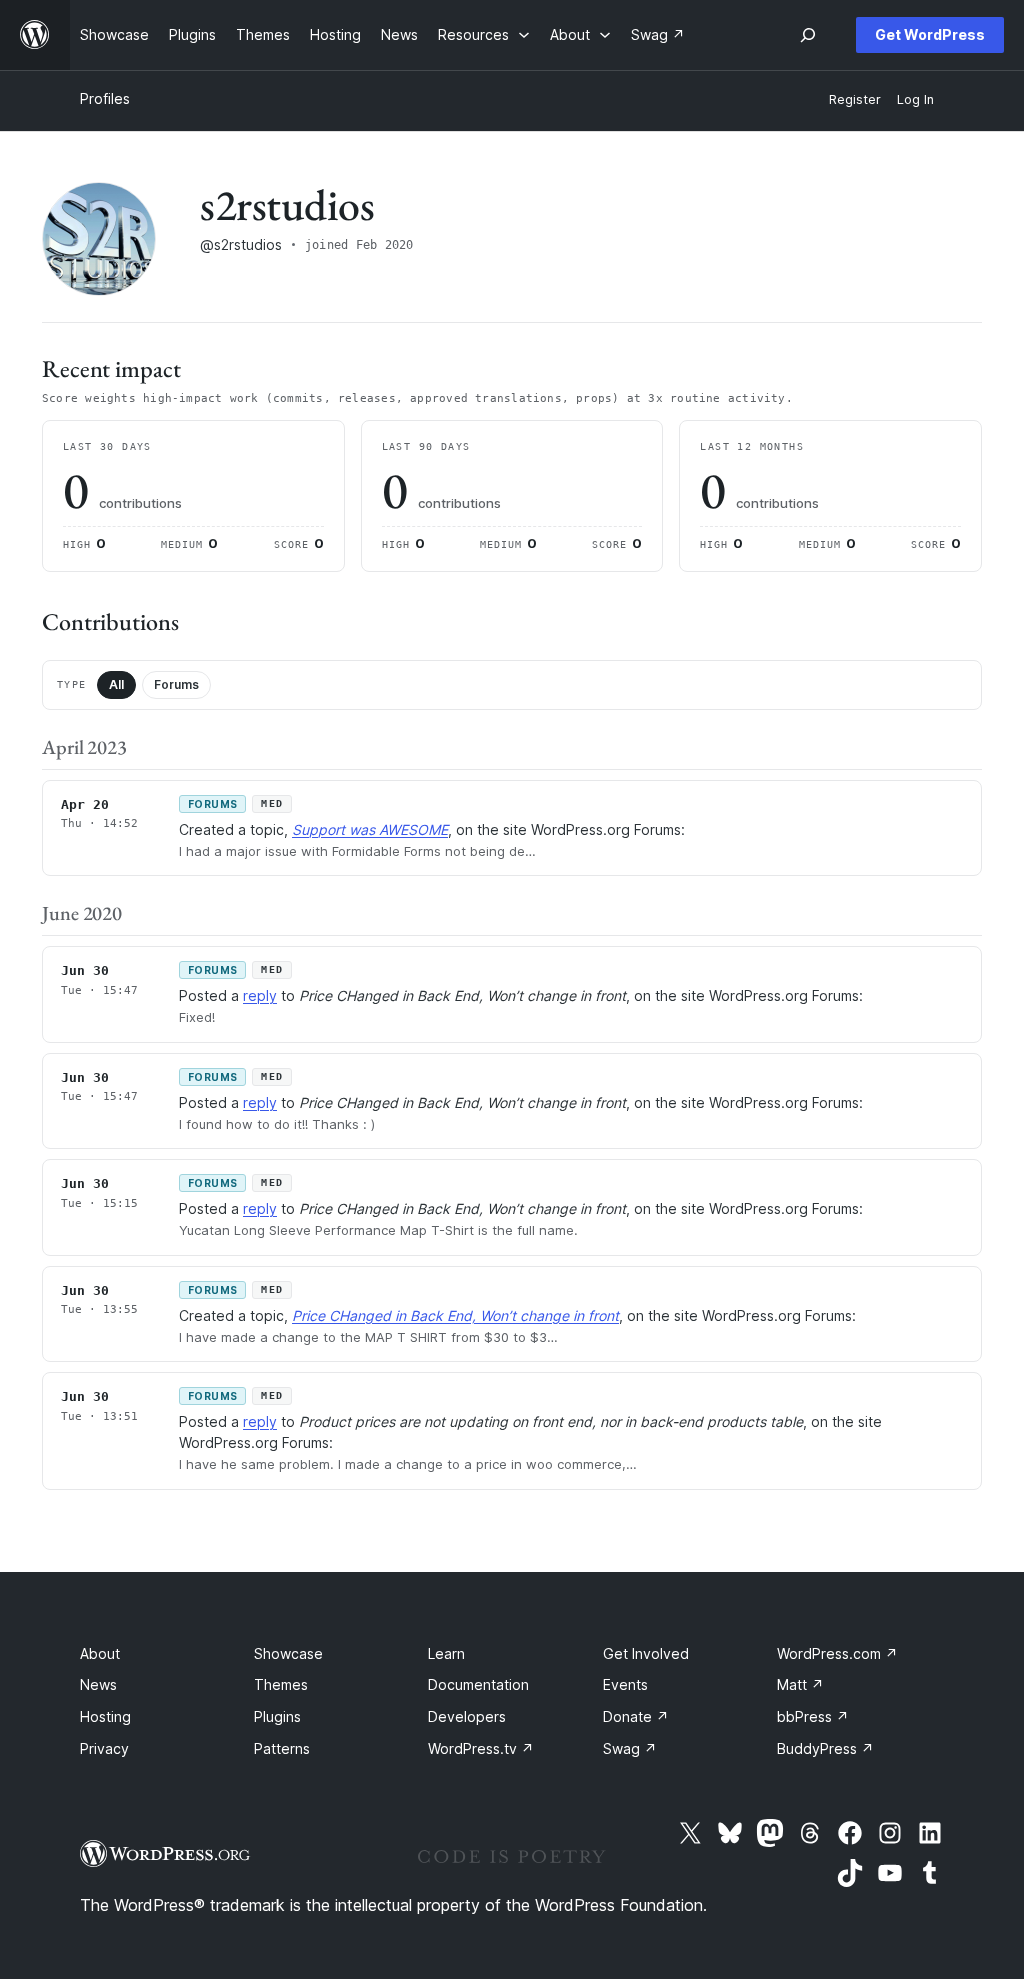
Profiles (105, 98)
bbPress (813, 1716)
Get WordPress (930, 34)
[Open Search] (808, 35)
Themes (281, 1684)
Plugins (277, 1716)
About (100, 1653)
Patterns (282, 1748)
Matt (800, 1684)
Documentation (478, 1684)
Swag (630, 1748)
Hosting (105, 1716)
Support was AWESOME (370, 829)
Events (625, 1684)
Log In (915, 99)
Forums (176, 684)
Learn (446, 1653)
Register (855, 99)
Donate (636, 1716)
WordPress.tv (481, 1748)
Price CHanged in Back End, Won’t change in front (455, 1315)
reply (260, 995)
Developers (467, 1716)
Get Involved (646, 1653)
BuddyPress (825, 1748)
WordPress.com (837, 1653)
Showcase (288, 1653)
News (98, 1684)
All (116, 684)
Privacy (104, 1748)
